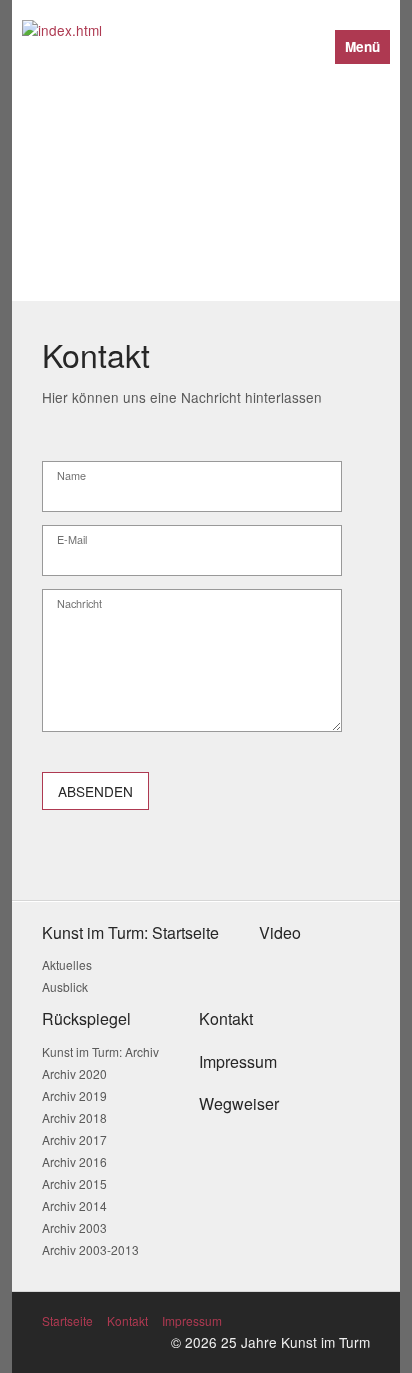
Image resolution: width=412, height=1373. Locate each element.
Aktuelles (67, 964)
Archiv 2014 (74, 1205)
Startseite (67, 1320)
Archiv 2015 (74, 1183)
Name (71, 477)
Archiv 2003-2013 (90, 1249)
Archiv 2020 (74, 1073)
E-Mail (72, 541)
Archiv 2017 (74, 1139)
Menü (362, 46)
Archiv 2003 (74, 1227)
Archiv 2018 (74, 1117)
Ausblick (65, 986)
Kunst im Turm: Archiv (100, 1051)
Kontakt (127, 1320)
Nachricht (79, 605)
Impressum (192, 1320)
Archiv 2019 (74, 1095)
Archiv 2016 (74, 1161)
